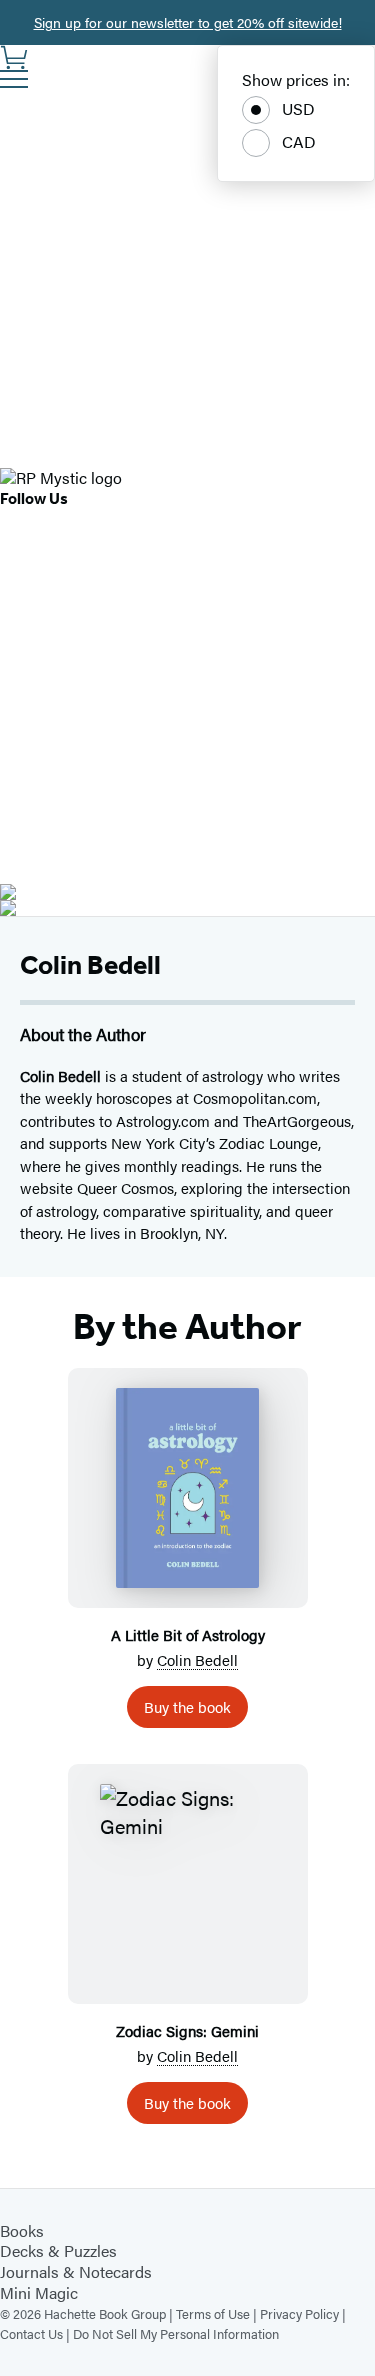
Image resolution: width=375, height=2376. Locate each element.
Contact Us (31, 2333)
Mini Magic (39, 2292)
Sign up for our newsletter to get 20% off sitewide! (188, 22)
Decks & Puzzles (58, 2250)
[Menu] (14, 79)
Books (22, 2230)
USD (298, 108)
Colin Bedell (197, 1659)
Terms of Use (213, 2313)
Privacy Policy (299, 2313)
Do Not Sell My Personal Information (176, 2333)
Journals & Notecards (76, 2271)
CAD (299, 141)
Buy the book (187, 1706)
